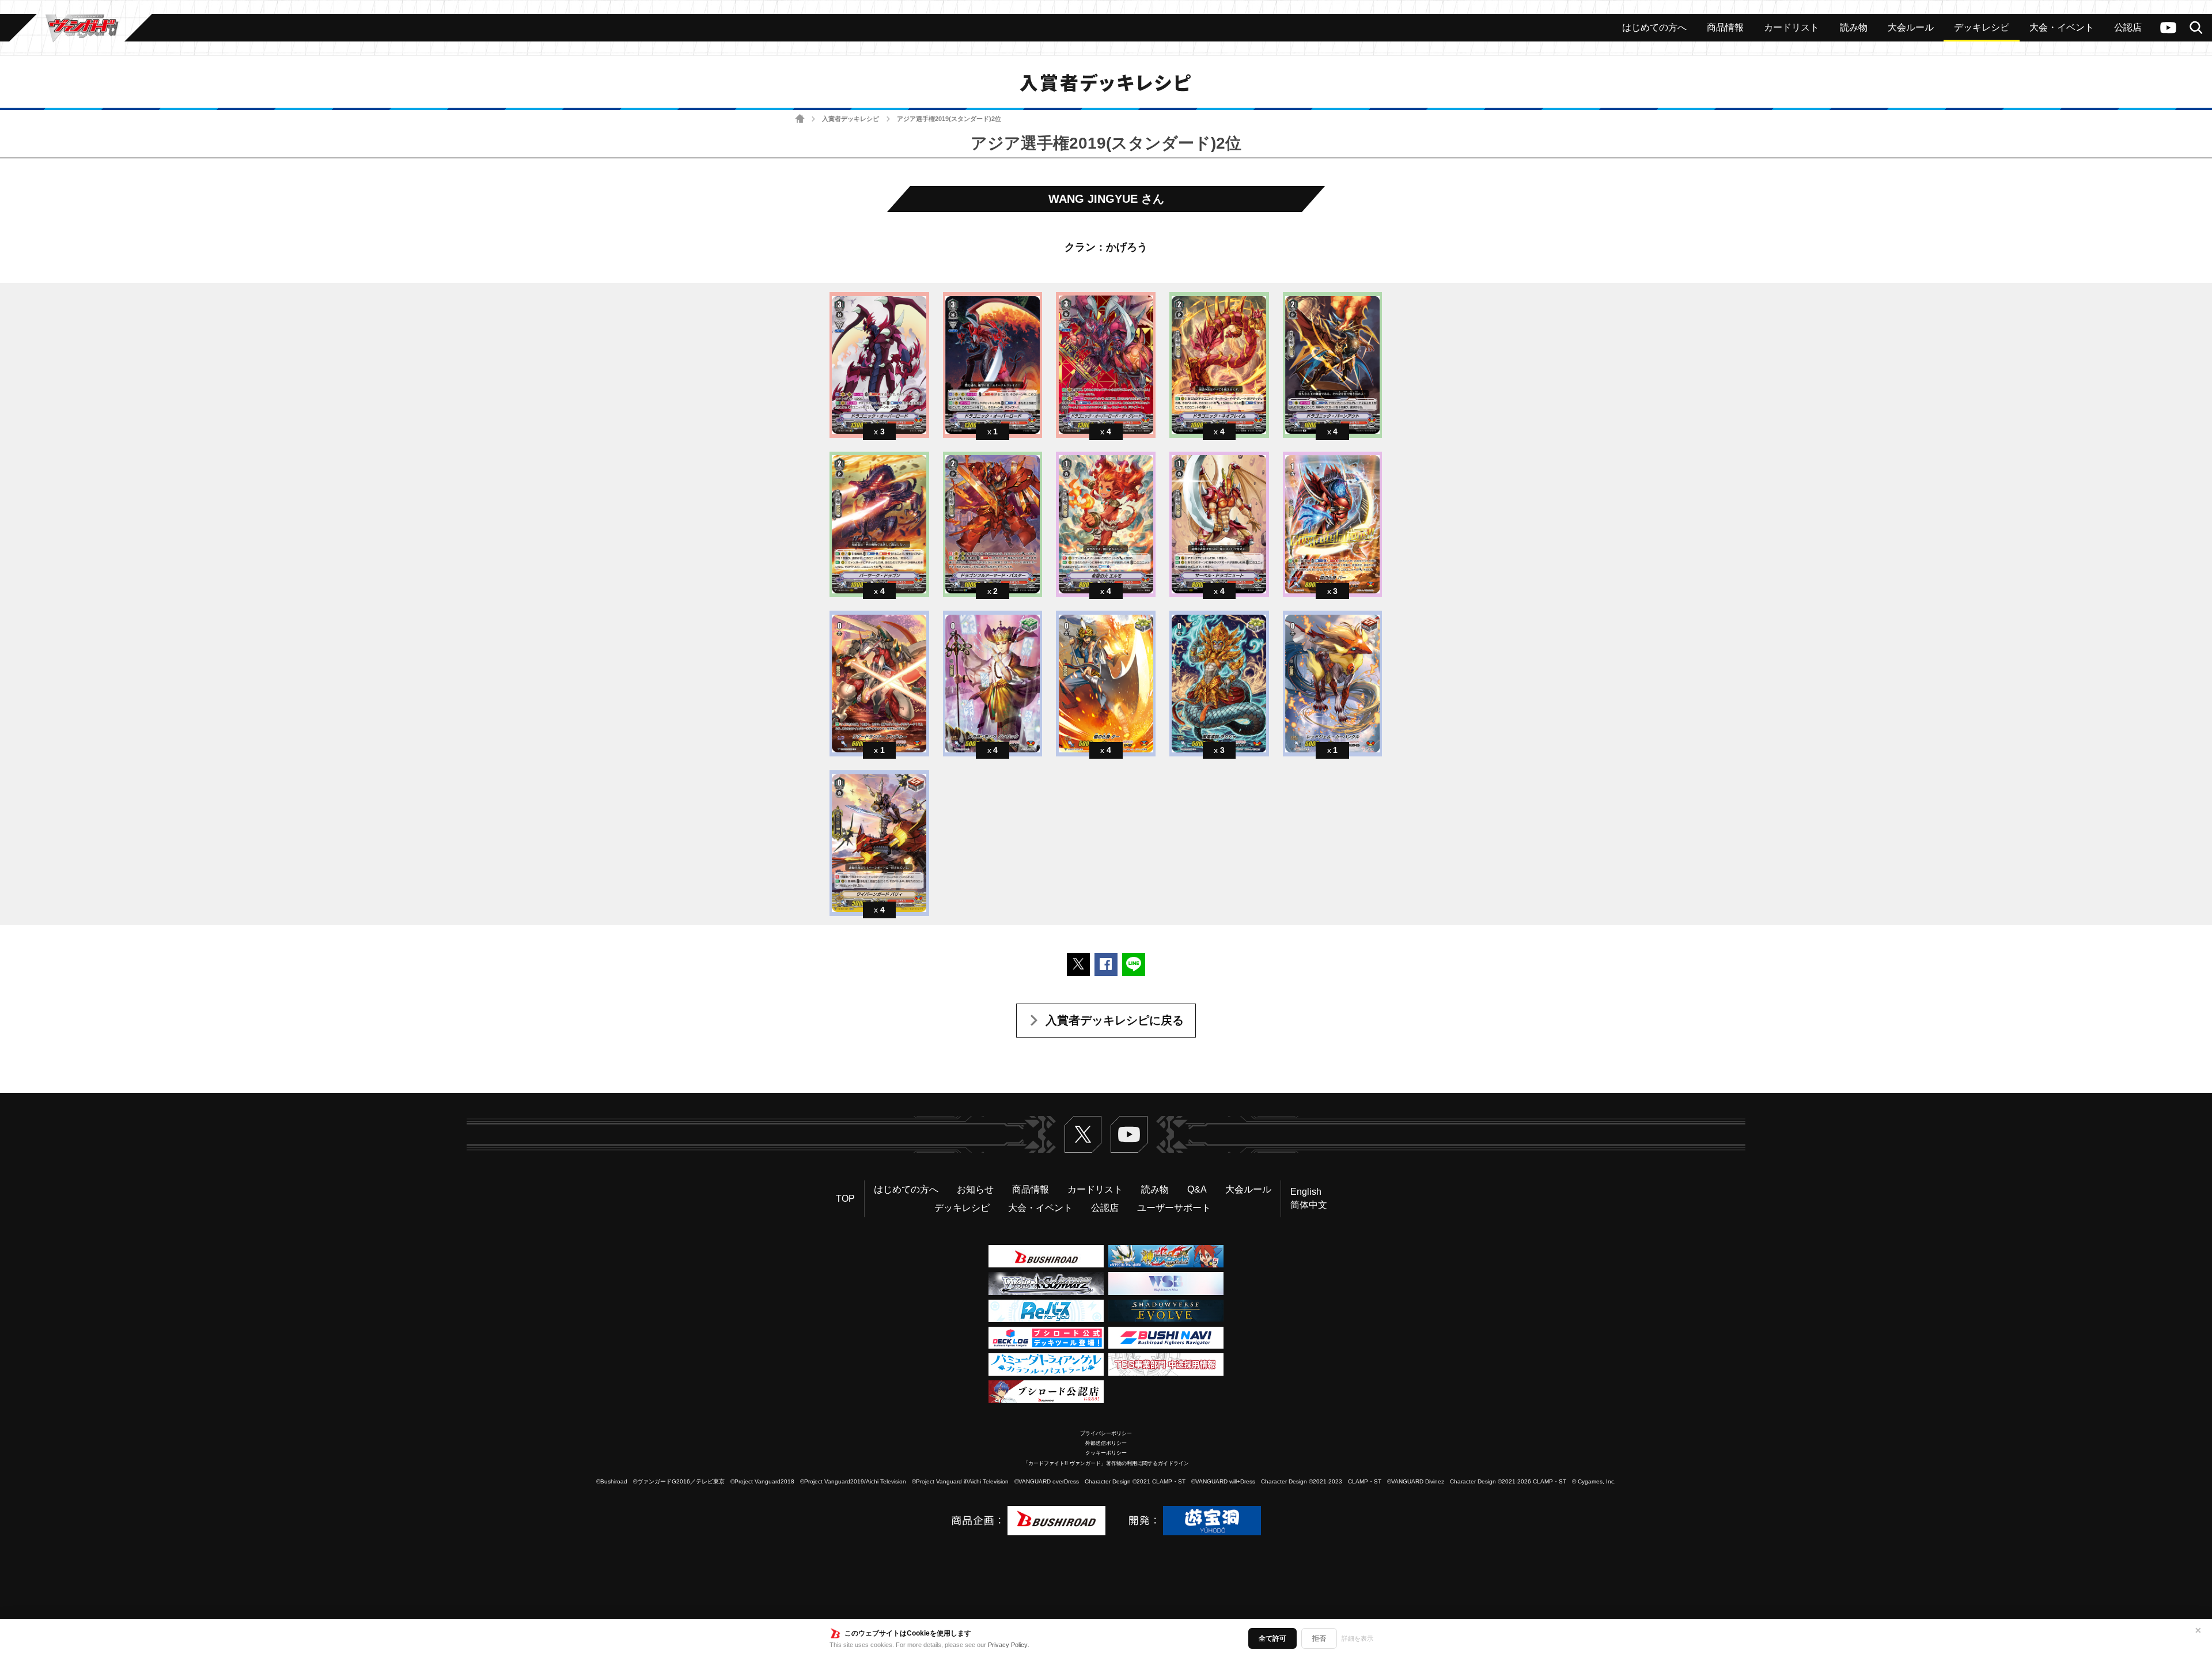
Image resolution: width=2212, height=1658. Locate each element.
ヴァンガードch (2168, 28)
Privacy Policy (1008, 1645)
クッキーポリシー (1106, 1453)
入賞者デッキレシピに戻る (1115, 1020)
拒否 (1319, 1638)
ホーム (800, 119)
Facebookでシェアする (1106, 964)
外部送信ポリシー (1106, 1443)
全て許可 (1272, 1638)
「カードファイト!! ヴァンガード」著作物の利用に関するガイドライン (1106, 1463)
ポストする (1078, 964)
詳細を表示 (1357, 1638)
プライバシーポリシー (1106, 1433)
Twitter (1083, 1134)
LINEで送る (1134, 964)
